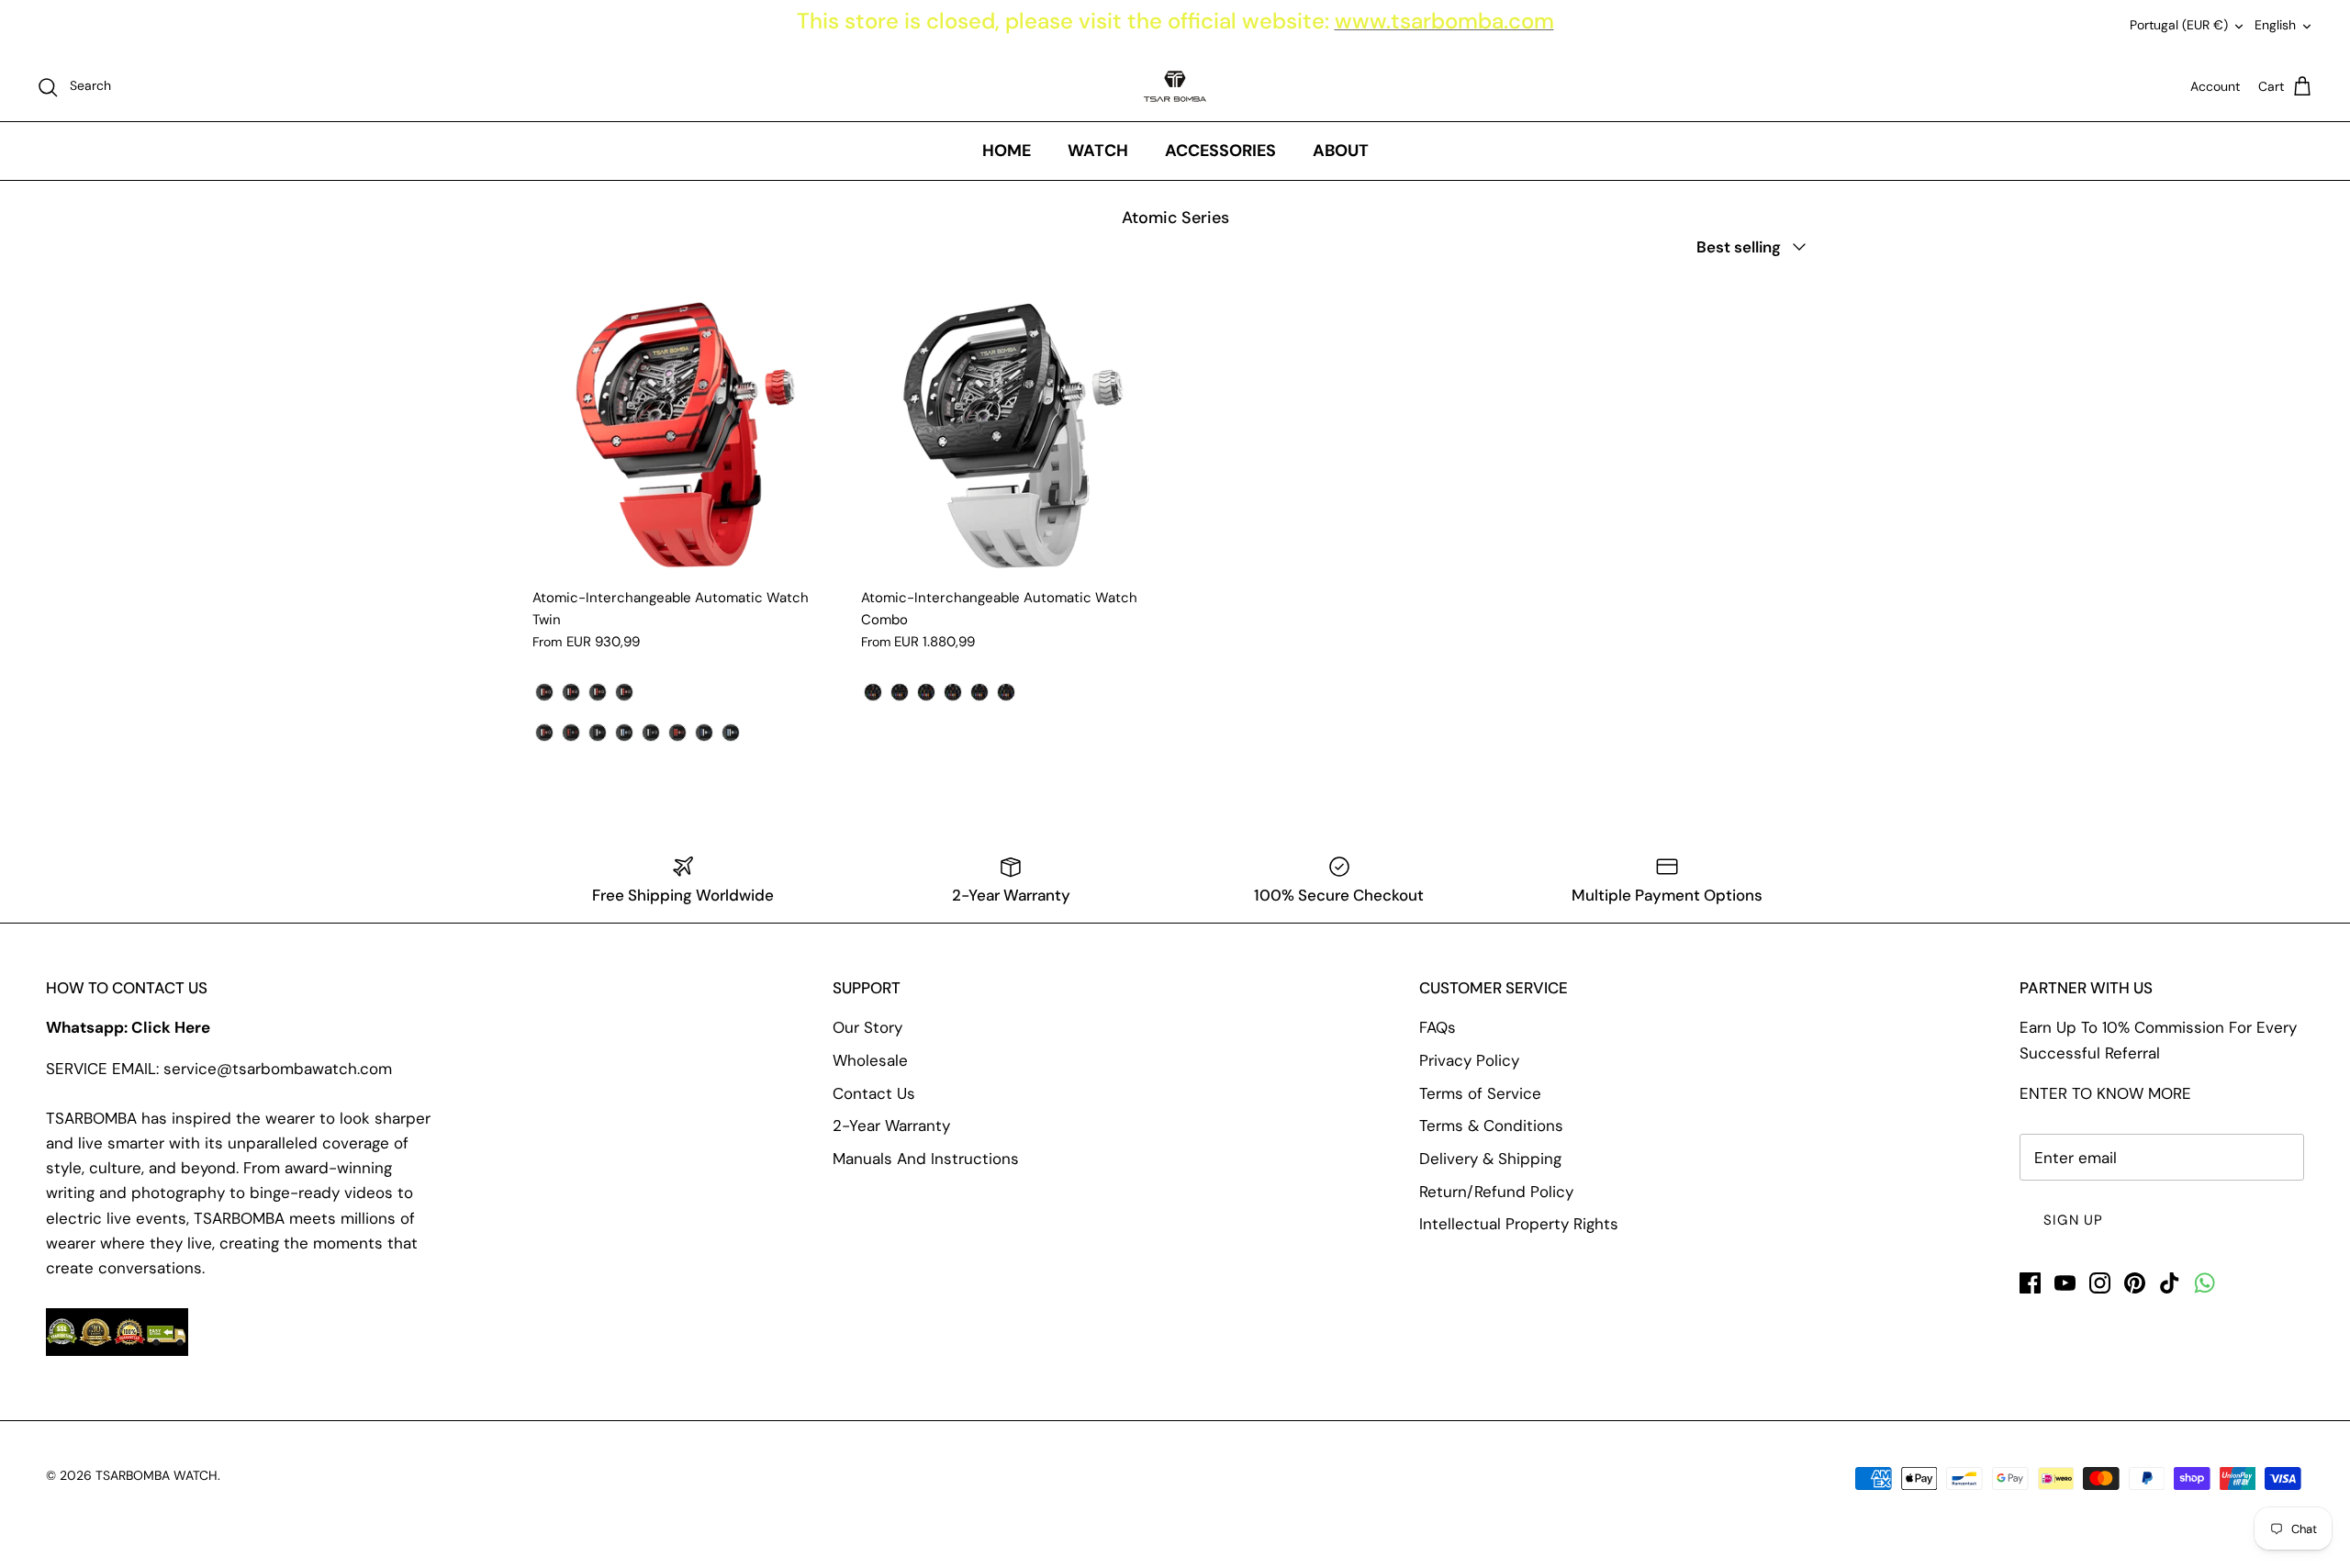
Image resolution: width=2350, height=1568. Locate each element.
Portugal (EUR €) (2179, 25)
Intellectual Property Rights (1519, 1224)
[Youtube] (2065, 1283)
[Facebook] (2030, 1283)
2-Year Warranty (891, 1126)
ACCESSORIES (1220, 151)
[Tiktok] (2170, 1283)
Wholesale (870, 1060)
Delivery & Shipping (1490, 1159)
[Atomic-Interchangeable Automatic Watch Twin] (683, 427)
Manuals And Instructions (926, 1159)
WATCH (1098, 151)
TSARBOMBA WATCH (157, 1475)
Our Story (867, 1027)
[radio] (544, 692)
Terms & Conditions (1491, 1126)
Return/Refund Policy (1496, 1192)
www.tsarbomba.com (1444, 21)
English (2275, 25)
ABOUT (1341, 151)
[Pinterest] (2135, 1283)
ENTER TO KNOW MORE (2105, 1093)
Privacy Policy (1469, 1060)
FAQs (1438, 1027)
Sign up (2073, 1220)
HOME (1007, 151)
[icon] (2205, 1283)
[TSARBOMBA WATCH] (1175, 86)
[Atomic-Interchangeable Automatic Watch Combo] (1012, 427)
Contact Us (874, 1093)
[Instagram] (2100, 1283)
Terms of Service (1480, 1093)
